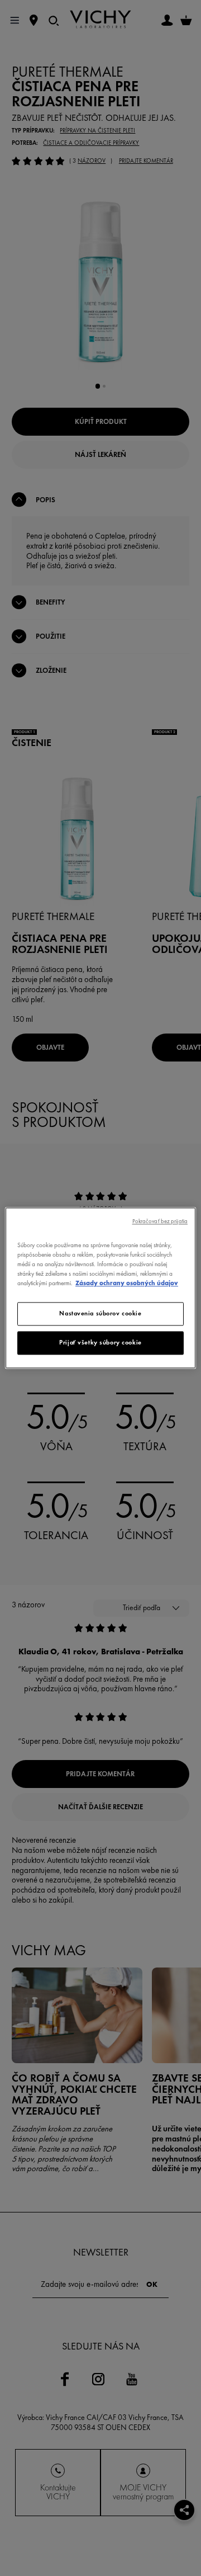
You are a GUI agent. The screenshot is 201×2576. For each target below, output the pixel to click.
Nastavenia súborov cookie (100, 1314)
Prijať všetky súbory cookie (100, 1343)
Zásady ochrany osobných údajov (127, 1284)
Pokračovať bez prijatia (160, 1221)
